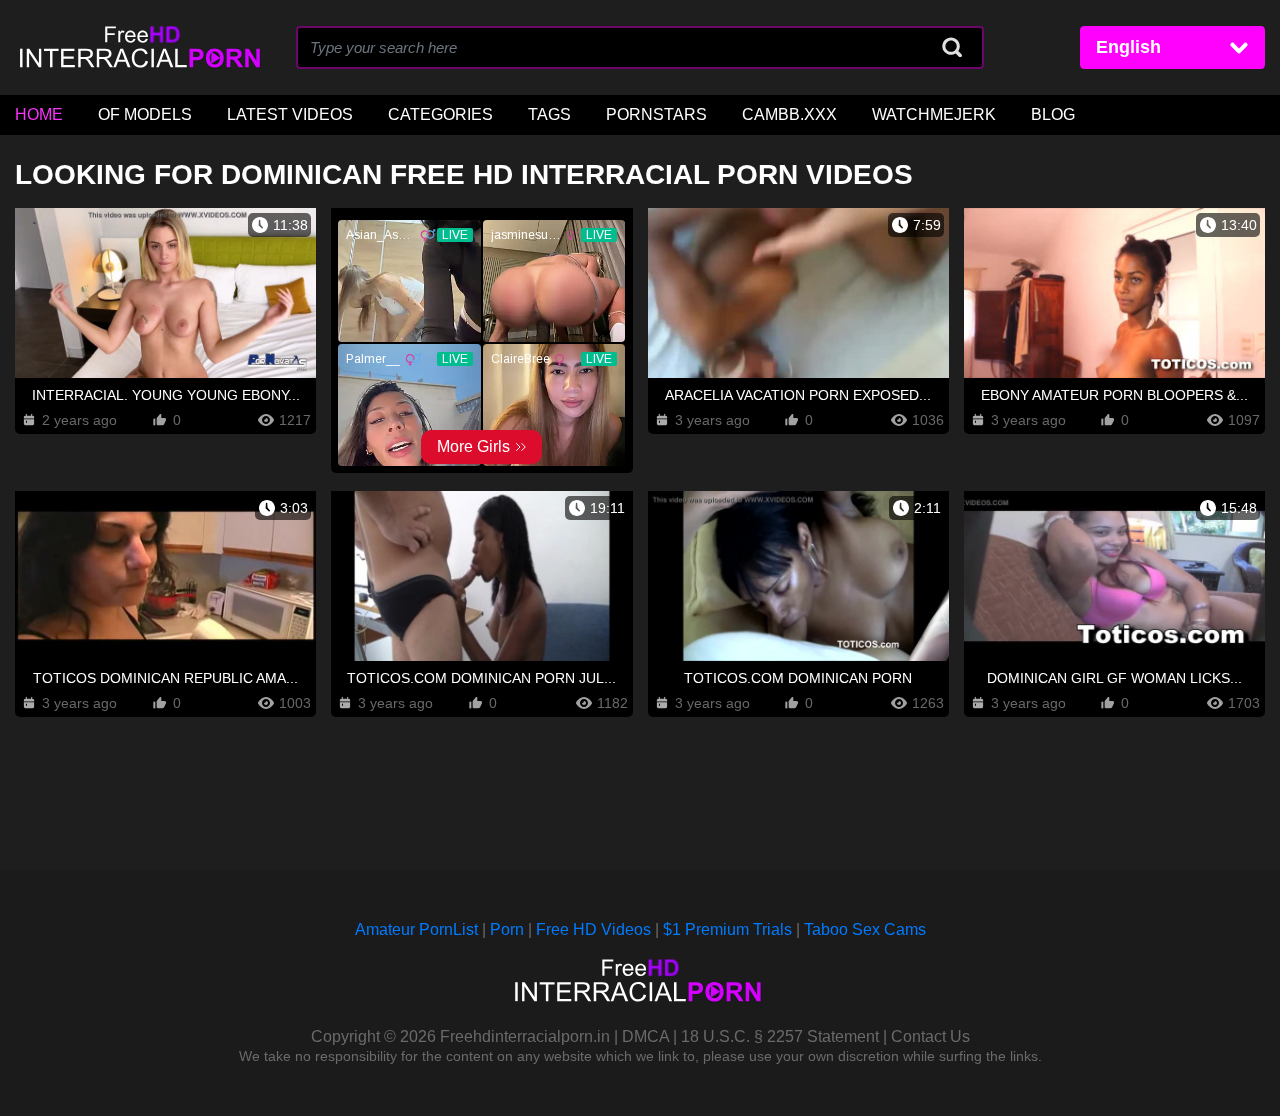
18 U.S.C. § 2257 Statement (780, 1036)
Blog (1053, 114)
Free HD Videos (593, 929)
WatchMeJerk (934, 114)
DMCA (645, 1036)
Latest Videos (290, 114)
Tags (549, 114)
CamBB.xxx (789, 114)
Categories (440, 114)
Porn (507, 929)
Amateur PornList (416, 929)
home (39, 114)
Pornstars (656, 114)
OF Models (145, 114)
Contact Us (930, 1036)
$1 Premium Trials (727, 929)
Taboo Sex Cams (865, 929)
